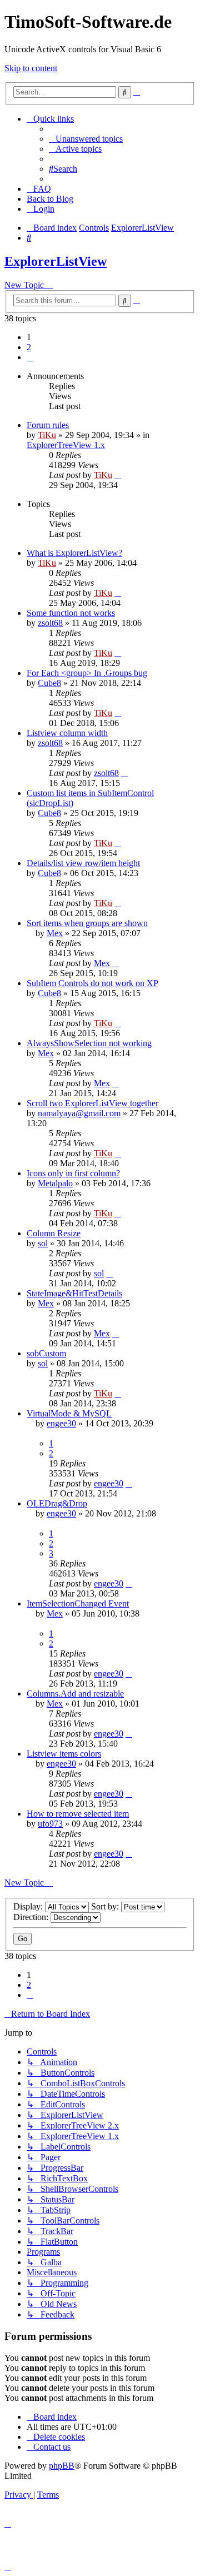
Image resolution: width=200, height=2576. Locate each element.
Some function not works (71, 613)
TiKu (47, 435)
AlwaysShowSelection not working (89, 1043)
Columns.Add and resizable (75, 1694)
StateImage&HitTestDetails (74, 1293)
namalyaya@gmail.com (79, 1113)
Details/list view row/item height (83, 863)
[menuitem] (86, 139)
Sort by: (106, 1906)
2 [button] (29, 347)
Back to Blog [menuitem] (50, 199)
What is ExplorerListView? (74, 553)
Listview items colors (64, 1754)
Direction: (32, 1917)
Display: (29, 1906)
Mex (55, 933)
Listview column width (67, 733)
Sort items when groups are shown (87, 923)
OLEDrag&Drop (57, 1503)
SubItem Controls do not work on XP (92, 983)
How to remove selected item (78, 1814)
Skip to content (31, 68)
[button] (30, 357)
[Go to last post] (118, 475)
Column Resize (54, 1233)
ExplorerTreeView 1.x (66, 445)
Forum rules (48, 425)
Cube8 (49, 683)
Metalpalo (55, 1183)
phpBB (62, 2466)
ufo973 (50, 1824)
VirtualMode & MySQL (69, 1413)
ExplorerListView (56, 261)
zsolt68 (50, 623)
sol (43, 1243)
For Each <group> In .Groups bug (87, 673)
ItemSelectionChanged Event (78, 1603)
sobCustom (46, 1353)
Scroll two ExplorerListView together (92, 1103)
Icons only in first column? (73, 1173)
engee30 (61, 1423)
